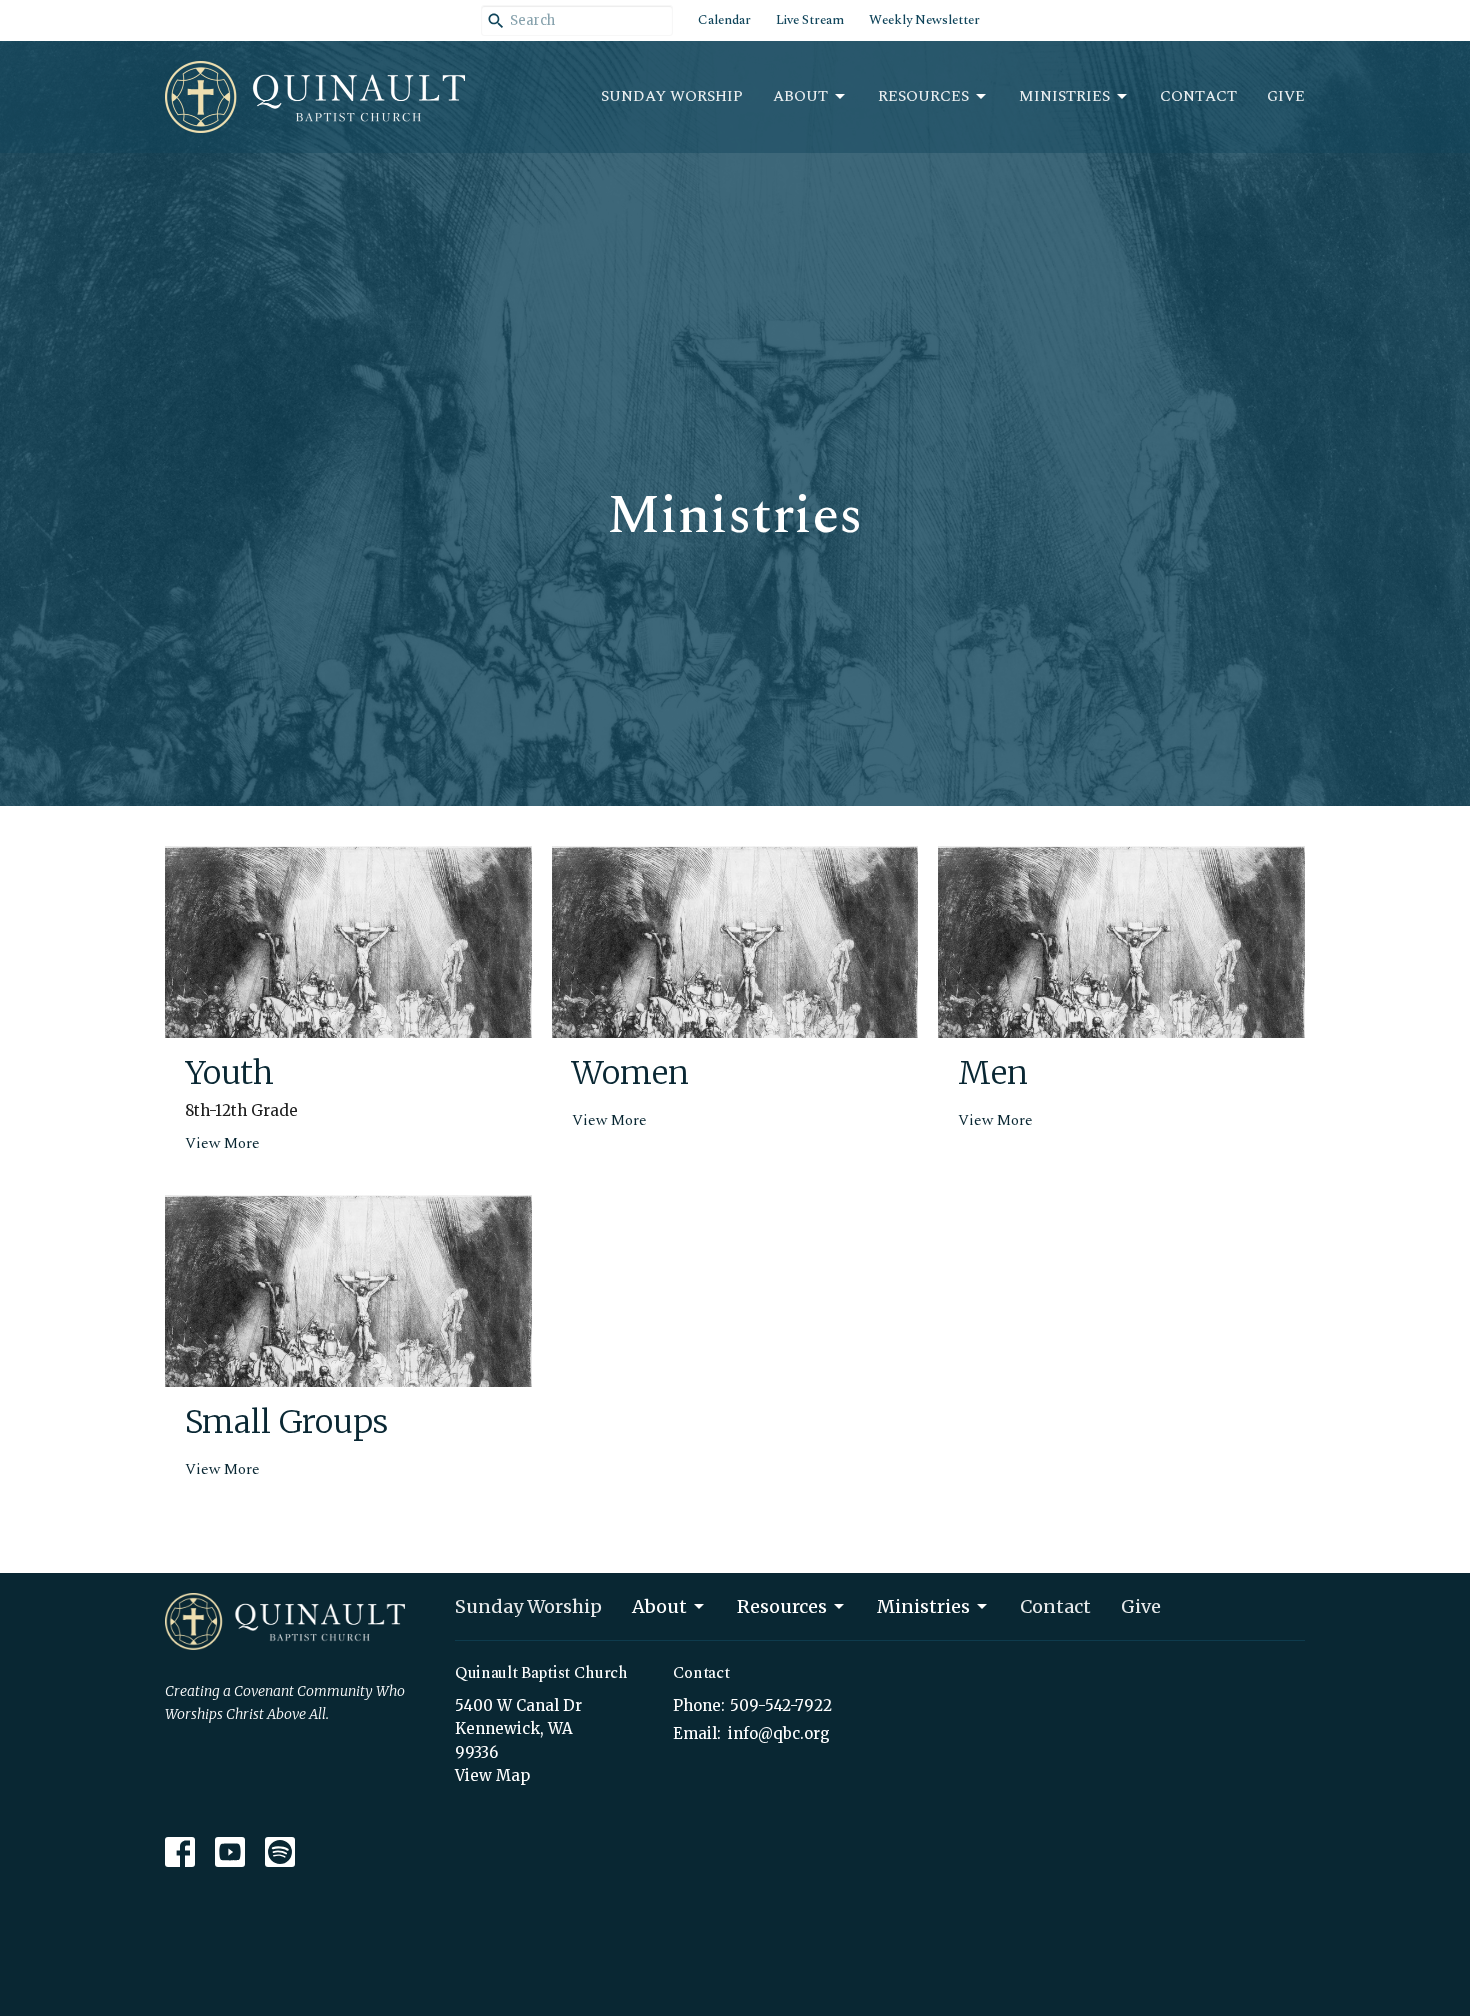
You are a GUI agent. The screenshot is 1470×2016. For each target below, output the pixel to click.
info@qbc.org (779, 1733)
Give (1286, 96)
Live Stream (810, 20)
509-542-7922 (781, 1705)
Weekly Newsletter (924, 20)
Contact (1198, 96)
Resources (923, 96)
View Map (492, 1775)
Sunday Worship (672, 96)
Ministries (1064, 96)
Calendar (724, 20)
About (800, 96)
